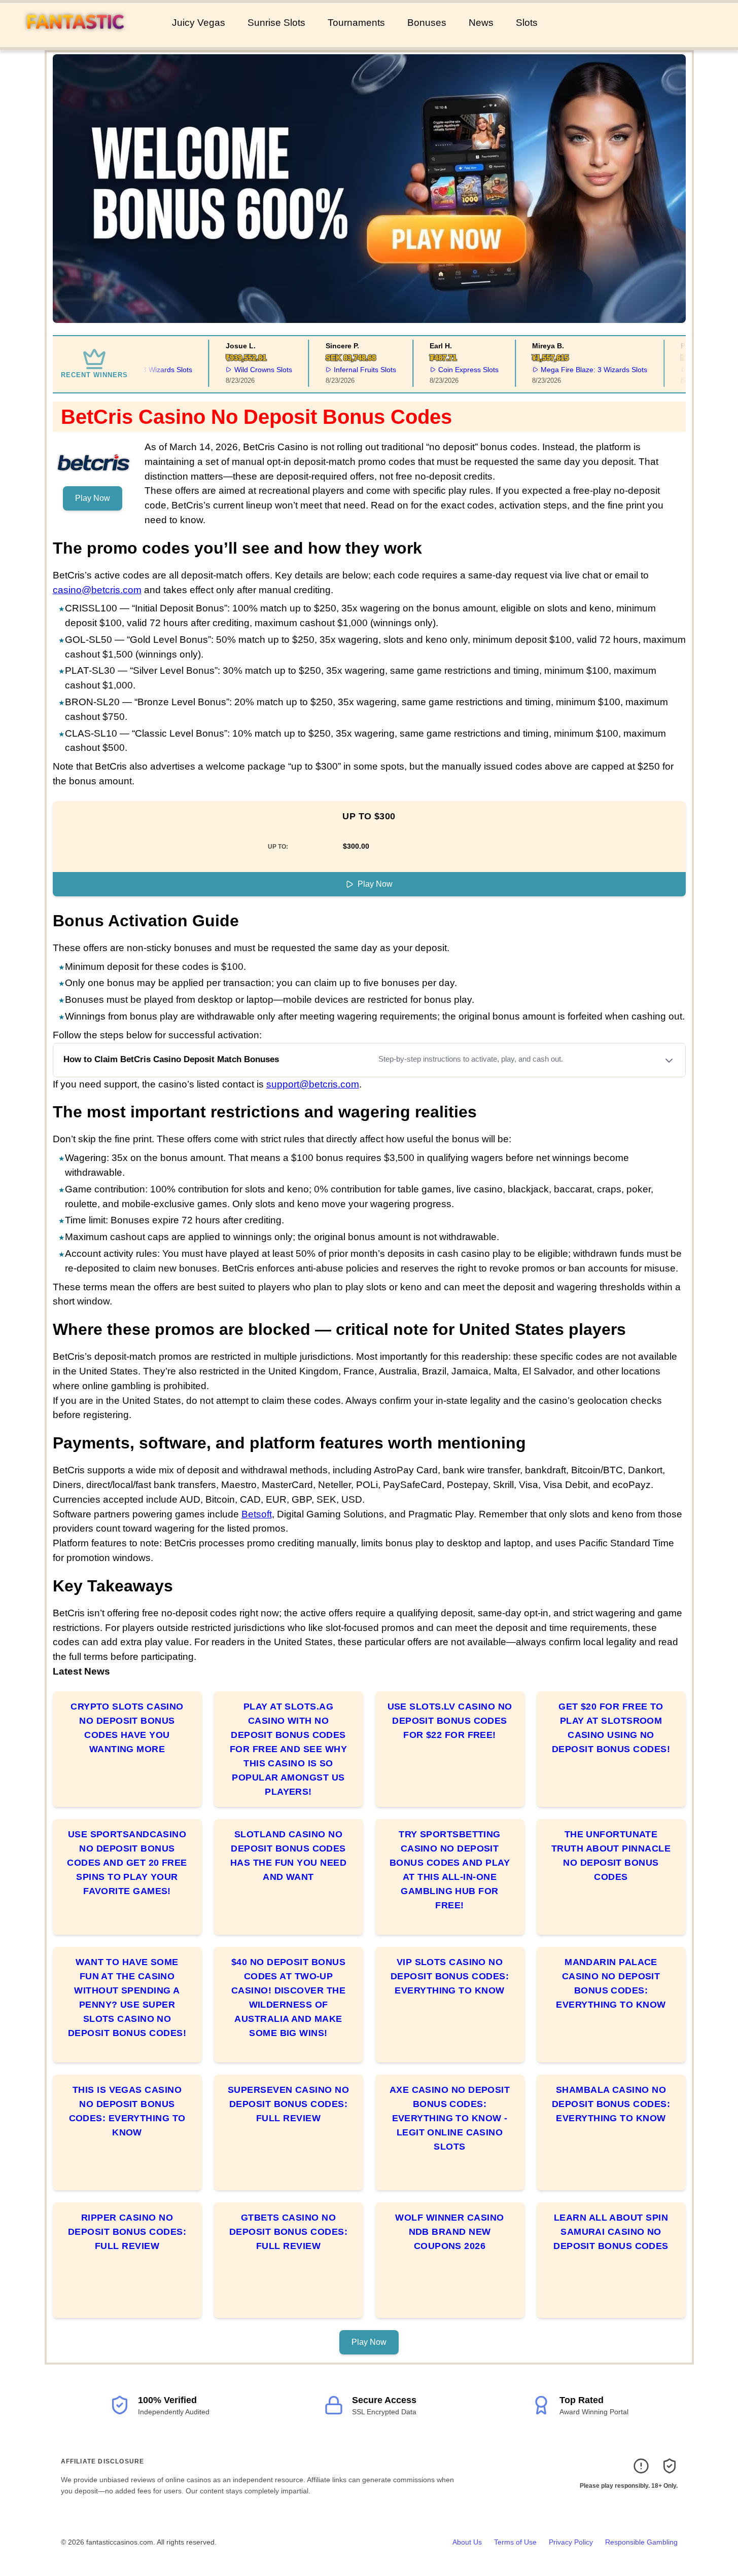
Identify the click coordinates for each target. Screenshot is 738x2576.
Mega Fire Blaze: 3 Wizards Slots (573, 370)
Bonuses (427, 23)
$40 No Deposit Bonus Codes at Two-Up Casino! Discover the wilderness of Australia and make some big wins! (288, 1998)
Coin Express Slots (448, 370)
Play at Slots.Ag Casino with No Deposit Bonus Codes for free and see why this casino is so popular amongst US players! (288, 1749)
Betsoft (257, 1514)
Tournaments (356, 23)
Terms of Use (515, 2542)
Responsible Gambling (641, 2542)
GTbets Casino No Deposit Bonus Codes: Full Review (288, 2232)
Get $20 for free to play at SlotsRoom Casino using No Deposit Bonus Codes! (611, 1728)
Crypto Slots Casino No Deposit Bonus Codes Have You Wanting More (127, 1728)
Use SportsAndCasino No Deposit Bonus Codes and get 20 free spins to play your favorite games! (127, 1863)
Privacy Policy (571, 2542)
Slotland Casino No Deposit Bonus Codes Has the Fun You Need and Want (288, 1856)
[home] (84, 40)
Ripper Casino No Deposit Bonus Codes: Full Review (127, 2232)
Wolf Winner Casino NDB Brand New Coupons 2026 (449, 2232)
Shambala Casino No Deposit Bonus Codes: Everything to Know (611, 2104)
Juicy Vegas (199, 23)
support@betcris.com (313, 1084)
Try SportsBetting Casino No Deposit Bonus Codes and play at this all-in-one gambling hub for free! (450, 1870)
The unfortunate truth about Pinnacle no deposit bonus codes (611, 1856)
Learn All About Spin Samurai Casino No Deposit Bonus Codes (611, 2232)
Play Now (93, 498)
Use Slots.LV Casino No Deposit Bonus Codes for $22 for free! (450, 1721)
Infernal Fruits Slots (345, 370)
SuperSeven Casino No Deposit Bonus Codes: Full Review (288, 2104)
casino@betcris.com (97, 590)
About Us (467, 2542)
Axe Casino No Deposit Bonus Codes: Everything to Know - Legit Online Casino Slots (450, 2118)
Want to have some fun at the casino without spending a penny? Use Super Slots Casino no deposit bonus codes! (127, 1998)
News (481, 23)
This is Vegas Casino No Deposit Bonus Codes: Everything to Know (127, 2111)
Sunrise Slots (276, 23)
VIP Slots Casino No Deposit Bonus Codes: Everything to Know (450, 1976)
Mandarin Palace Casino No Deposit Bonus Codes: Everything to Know (611, 1983)
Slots (527, 23)
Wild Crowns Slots (242, 370)
